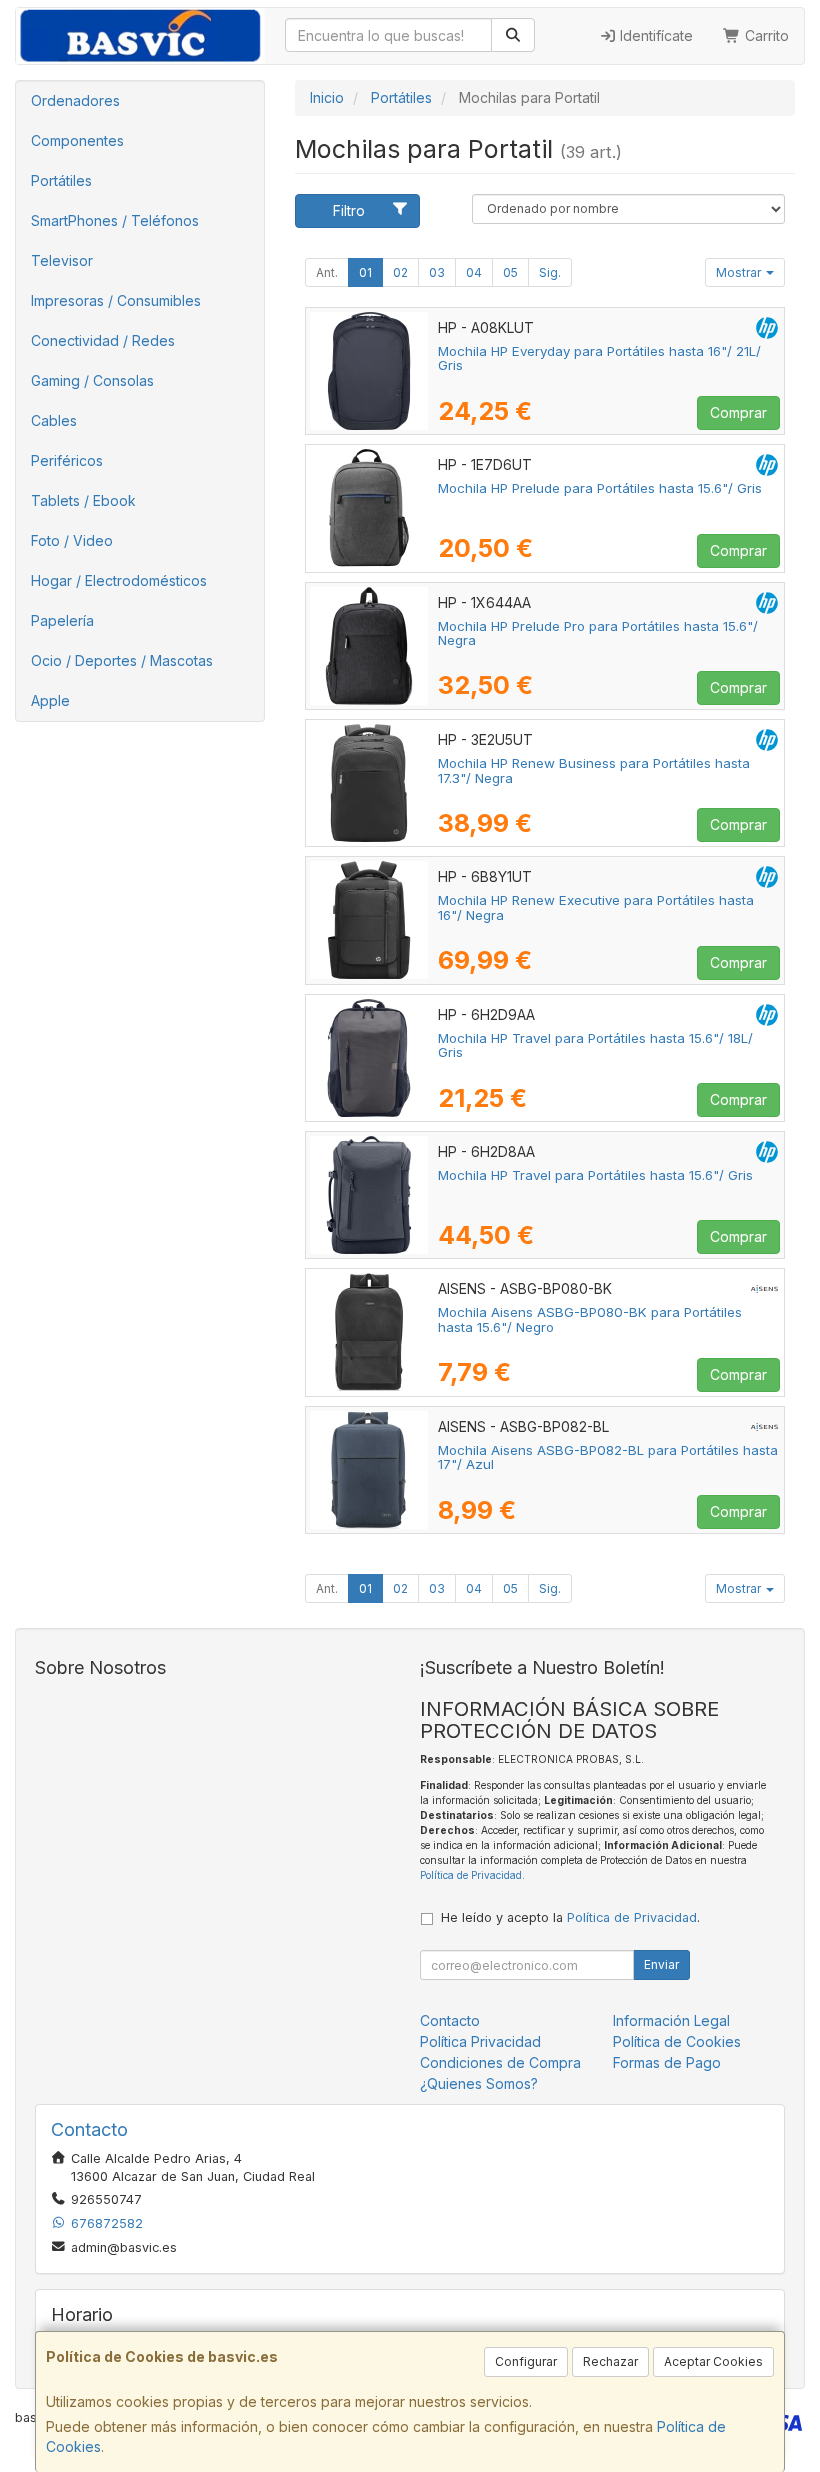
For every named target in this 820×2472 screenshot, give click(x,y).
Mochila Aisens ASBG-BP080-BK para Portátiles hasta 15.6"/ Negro (590, 1319)
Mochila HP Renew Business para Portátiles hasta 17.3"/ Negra (594, 770)
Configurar (526, 2361)
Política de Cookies (677, 2041)
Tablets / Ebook (83, 500)
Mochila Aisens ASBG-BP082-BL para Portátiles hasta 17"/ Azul (608, 1457)
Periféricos (67, 460)
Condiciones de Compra (500, 2062)
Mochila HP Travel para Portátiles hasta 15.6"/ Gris (595, 1175)
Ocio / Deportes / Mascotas (122, 660)
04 (474, 272)
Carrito (765, 35)
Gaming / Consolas (92, 380)
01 (365, 272)
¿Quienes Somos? (479, 2083)
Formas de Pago (667, 2062)
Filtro (349, 210)
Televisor (62, 260)
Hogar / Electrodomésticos (119, 580)
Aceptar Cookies (713, 2361)
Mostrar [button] (740, 272)
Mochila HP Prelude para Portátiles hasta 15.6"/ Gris (600, 488)
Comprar (738, 412)
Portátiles (61, 180)
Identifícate (654, 35)
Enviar (661, 1964)
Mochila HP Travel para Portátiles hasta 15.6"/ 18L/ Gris (595, 1045)
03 (437, 272)
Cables (54, 420)
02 (400, 272)
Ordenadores (75, 100)
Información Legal (671, 2020)
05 (510, 272)
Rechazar (610, 2361)
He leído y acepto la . (570, 1917)
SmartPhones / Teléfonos (115, 220)
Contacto (450, 2020)
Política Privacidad (480, 2041)
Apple (50, 700)
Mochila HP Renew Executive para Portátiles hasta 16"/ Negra (596, 907)
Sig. (550, 272)
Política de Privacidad (471, 1875)
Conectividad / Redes (103, 340)
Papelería (62, 620)
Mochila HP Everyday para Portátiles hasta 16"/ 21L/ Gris (599, 358)
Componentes (77, 140)
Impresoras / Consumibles (116, 300)
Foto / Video (72, 540)
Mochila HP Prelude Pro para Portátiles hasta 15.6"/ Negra (598, 633)
